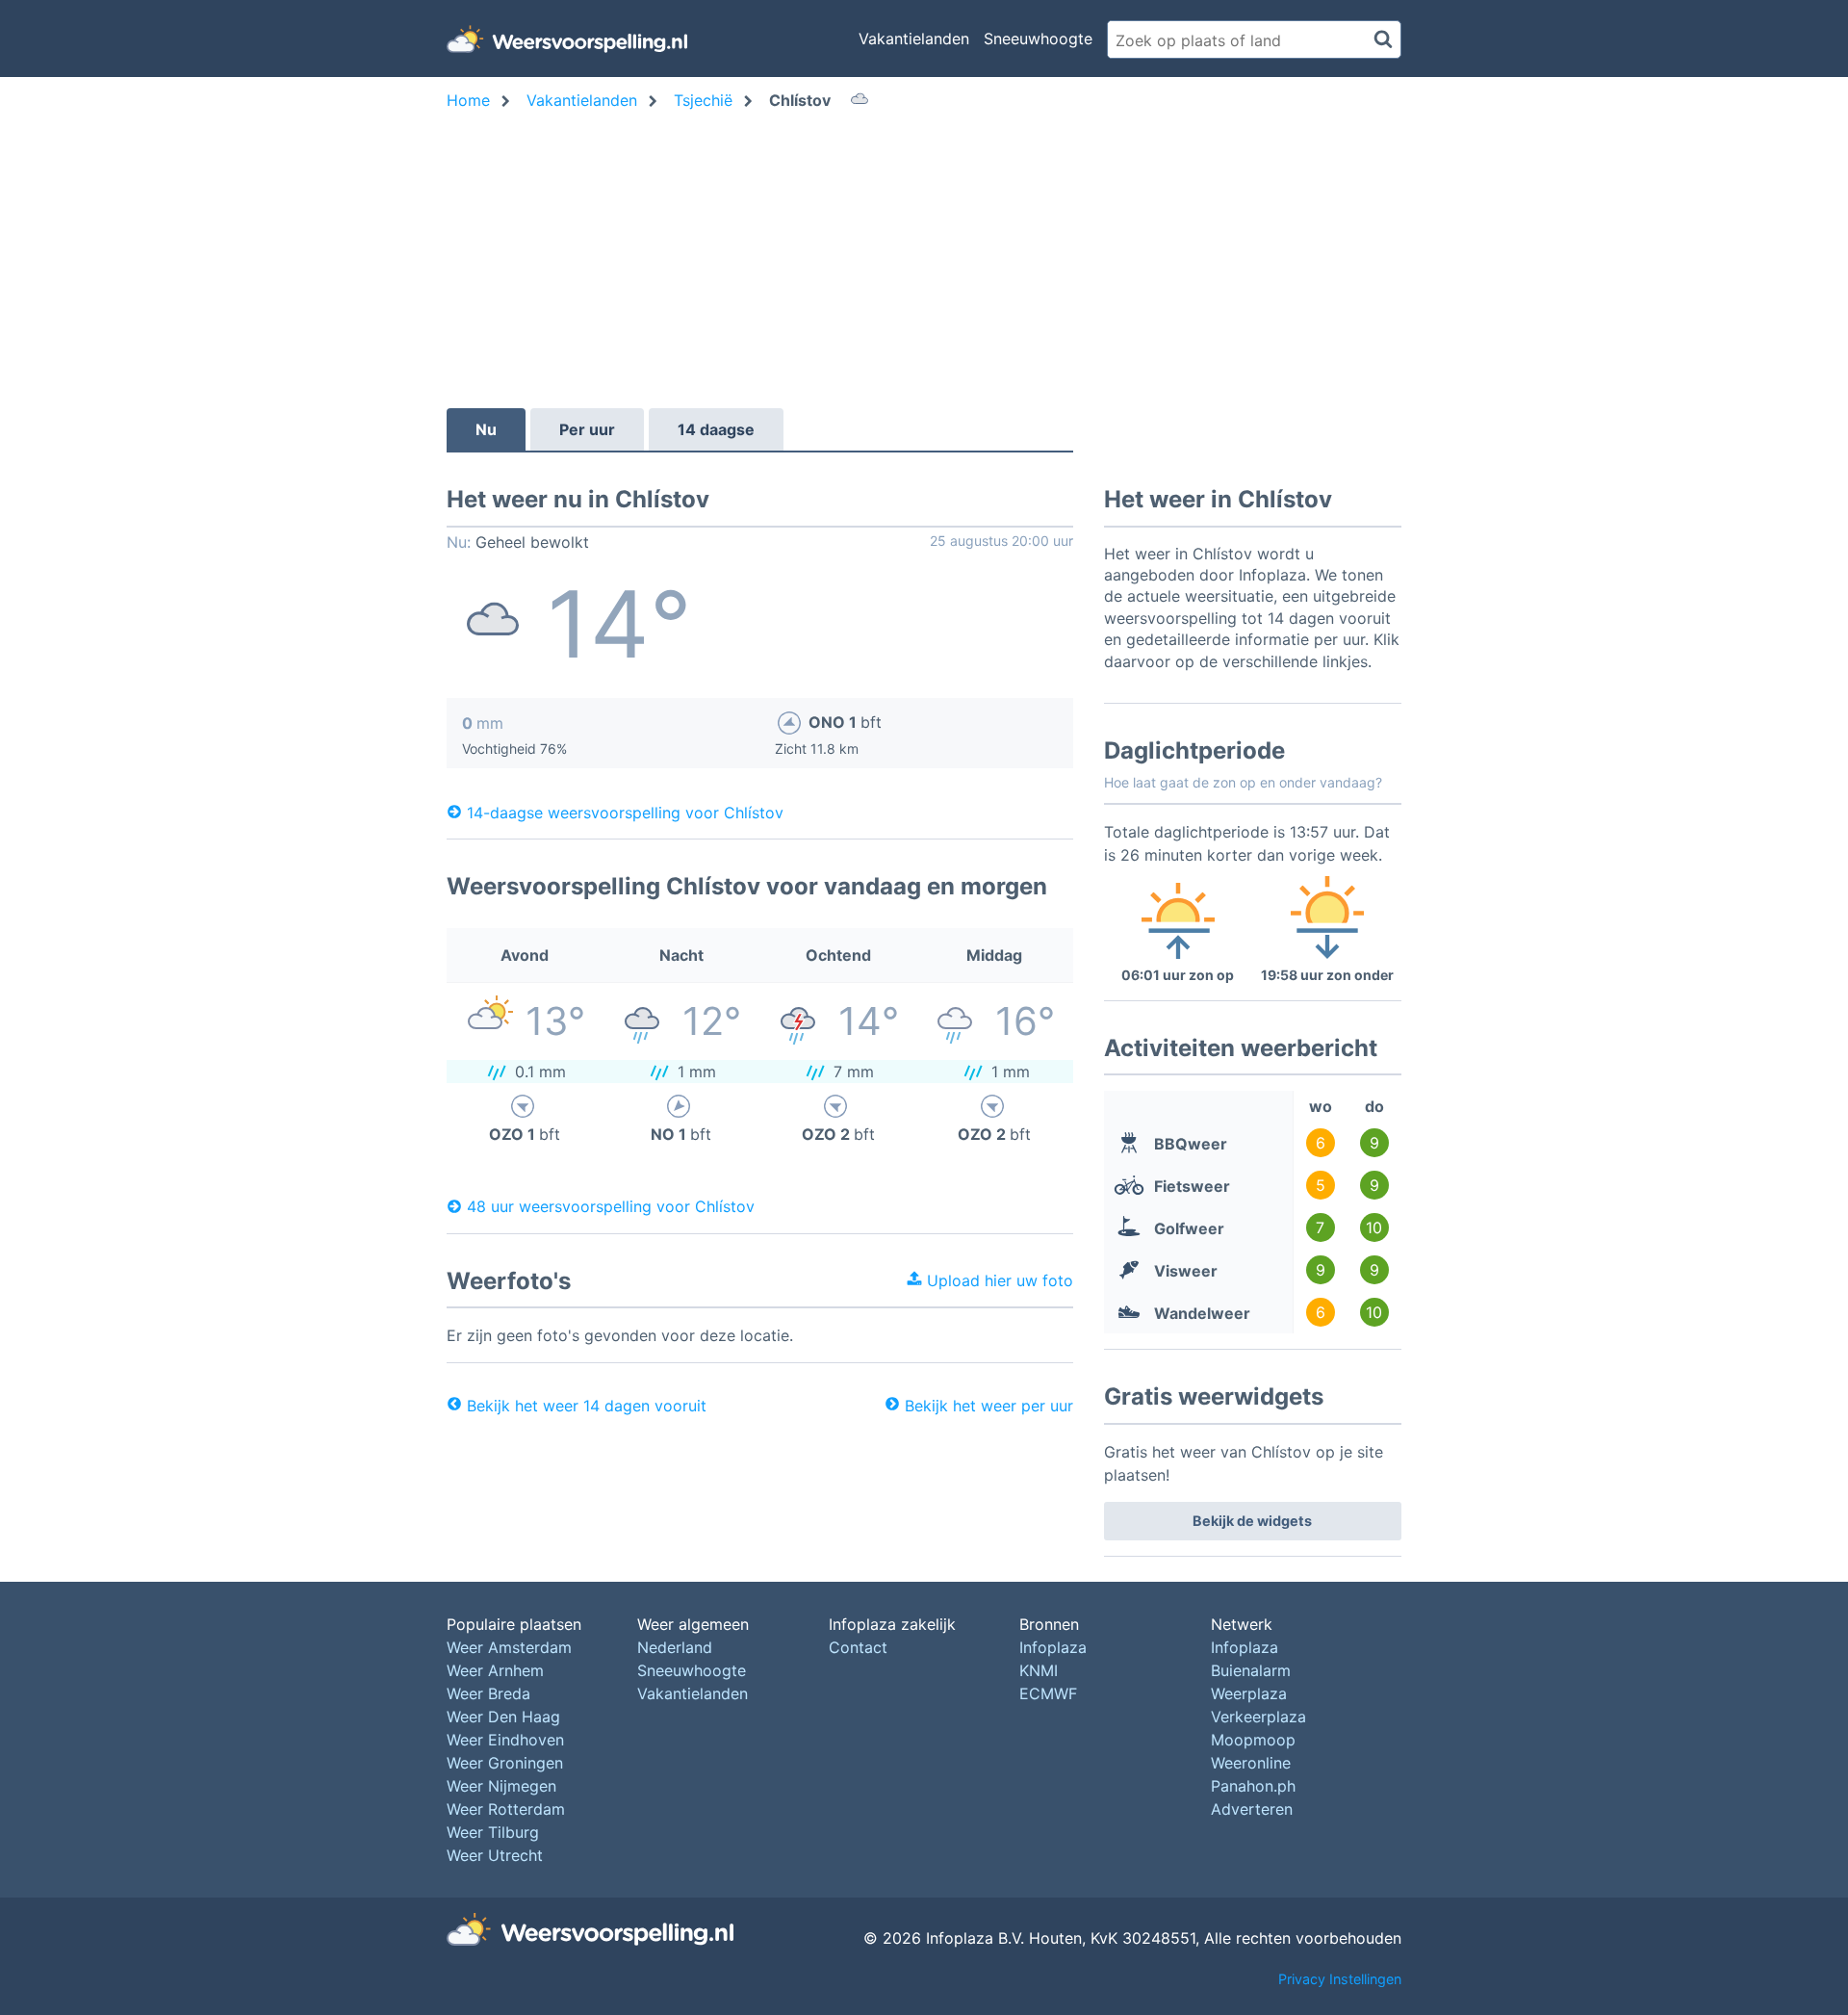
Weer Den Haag (503, 1717)
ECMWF (1048, 1693)
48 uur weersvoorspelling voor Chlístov (611, 1206)
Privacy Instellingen (1340, 1979)
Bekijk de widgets (1252, 1521)
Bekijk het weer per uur (989, 1406)
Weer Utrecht (495, 1855)
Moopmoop (1253, 1740)
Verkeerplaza (1258, 1717)
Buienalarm (1251, 1670)
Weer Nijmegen (501, 1786)
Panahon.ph (1253, 1786)
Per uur (587, 429)
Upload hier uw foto (998, 1280)
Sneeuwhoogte (1038, 39)
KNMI (1039, 1670)
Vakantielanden (914, 39)
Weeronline (1251, 1763)
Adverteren (1252, 1809)
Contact (858, 1647)
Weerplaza (1249, 1693)
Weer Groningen (505, 1763)
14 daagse (716, 429)
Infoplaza (1053, 1647)
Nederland (675, 1647)
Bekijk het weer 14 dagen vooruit (587, 1406)
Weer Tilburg (493, 1832)
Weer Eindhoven (505, 1740)
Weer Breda (488, 1693)
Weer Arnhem (495, 1670)
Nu (486, 429)
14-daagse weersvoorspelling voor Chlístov (625, 812)
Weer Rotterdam (506, 1809)
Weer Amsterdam (509, 1647)
